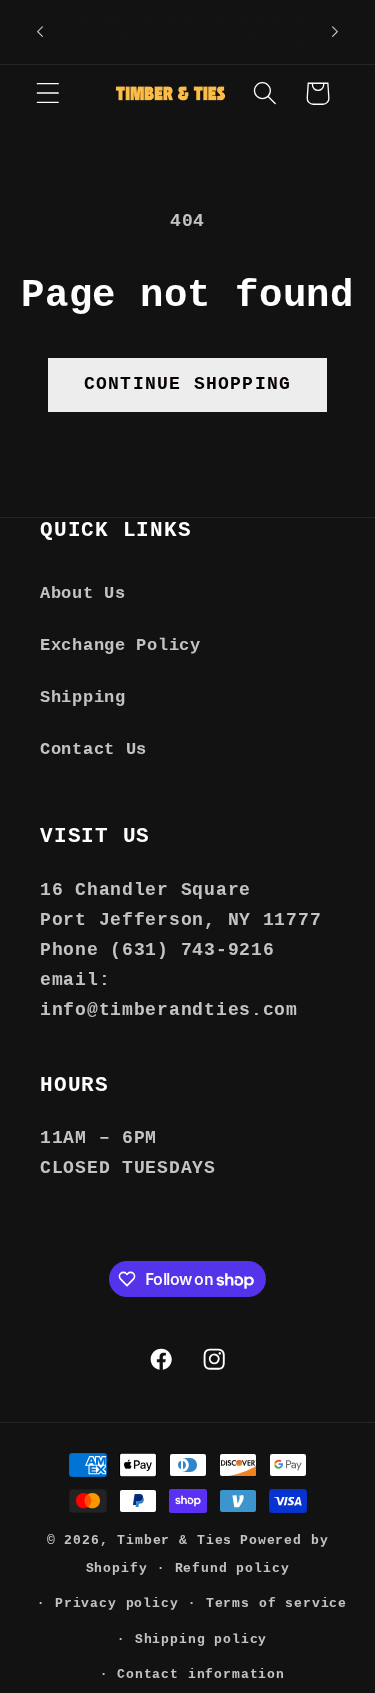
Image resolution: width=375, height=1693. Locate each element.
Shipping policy (201, 1639)
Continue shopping (187, 384)
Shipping (83, 697)
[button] (48, 93)
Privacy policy (117, 1603)
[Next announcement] (335, 32)
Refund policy (232, 1568)
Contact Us (93, 749)
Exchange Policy (120, 645)
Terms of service (276, 1603)
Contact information (201, 1674)
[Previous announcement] (40, 32)
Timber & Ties (174, 1540)
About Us (83, 593)
